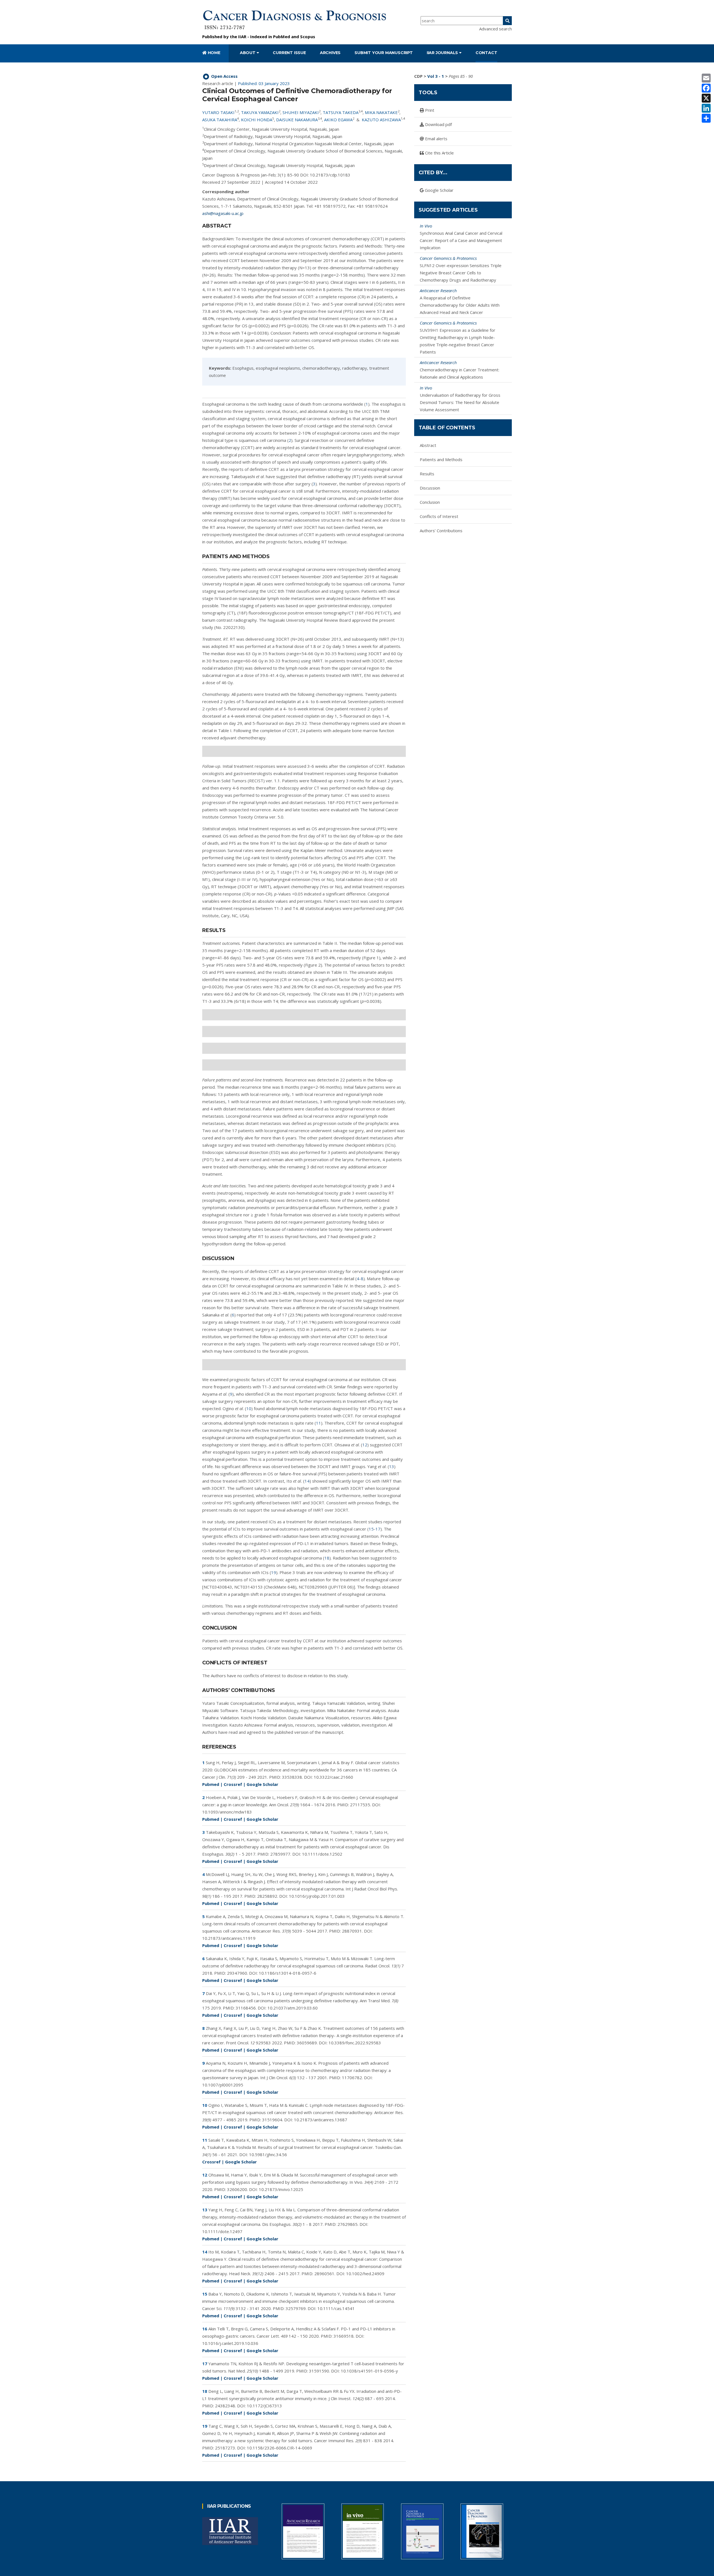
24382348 (225, 2406)
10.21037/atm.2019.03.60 (293, 2008)
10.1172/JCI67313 (264, 2406)
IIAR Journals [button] (443, 53)
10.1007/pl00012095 (223, 2085)
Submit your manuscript (384, 53)
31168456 (246, 2008)
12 (365, 1445)
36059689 (307, 2043)
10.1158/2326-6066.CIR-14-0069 (279, 2448)
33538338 (292, 1777)
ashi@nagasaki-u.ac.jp (223, 213)
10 (249, 1408)
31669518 (344, 2336)
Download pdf (438, 124)
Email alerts (436, 139)
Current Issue (289, 53)
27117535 (360, 1805)
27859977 (280, 1854)
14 (307, 1481)
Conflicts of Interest (439, 516)
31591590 (319, 2371)
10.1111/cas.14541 (336, 2308)
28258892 (267, 1896)
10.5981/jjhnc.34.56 (268, 2154)
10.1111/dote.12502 (322, 1854)
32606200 (237, 2189)
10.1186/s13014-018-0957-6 (288, 1973)
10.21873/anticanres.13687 (321, 2120)
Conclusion (430, 502)
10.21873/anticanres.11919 (229, 1938)
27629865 (348, 2224)
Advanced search (495, 29)
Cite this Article (439, 153)
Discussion (430, 488)
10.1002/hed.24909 (365, 2274)
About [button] (248, 53)
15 (371, 1529)
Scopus (308, 37)
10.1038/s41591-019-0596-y (369, 2371)
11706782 (352, 2078)
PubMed (282, 37)
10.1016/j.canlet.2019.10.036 (230, 2343)
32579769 (296, 2308)
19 (274, 1572)
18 (327, 1558)
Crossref (233, 1784)
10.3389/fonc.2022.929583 (355, 2043)
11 (319, 1423)
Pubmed (211, 1784)
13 (392, 1466)
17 (378, 1529)
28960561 (324, 2274)
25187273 (225, 2448)
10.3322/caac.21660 (333, 1777)
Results (427, 474)
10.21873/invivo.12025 (281, 2189)
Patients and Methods (441, 459)
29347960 (237, 1973)
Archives (330, 53)
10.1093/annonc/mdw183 (227, 1812)
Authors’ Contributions (441, 531)
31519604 (272, 2120)
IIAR (242, 37)
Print (429, 110)
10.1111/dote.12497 (222, 2231)
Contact (486, 53)
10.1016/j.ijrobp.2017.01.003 (317, 1896)
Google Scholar (262, 1784)
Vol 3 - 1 (436, 76)
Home (214, 53)
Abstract (428, 445)
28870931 (352, 1931)
